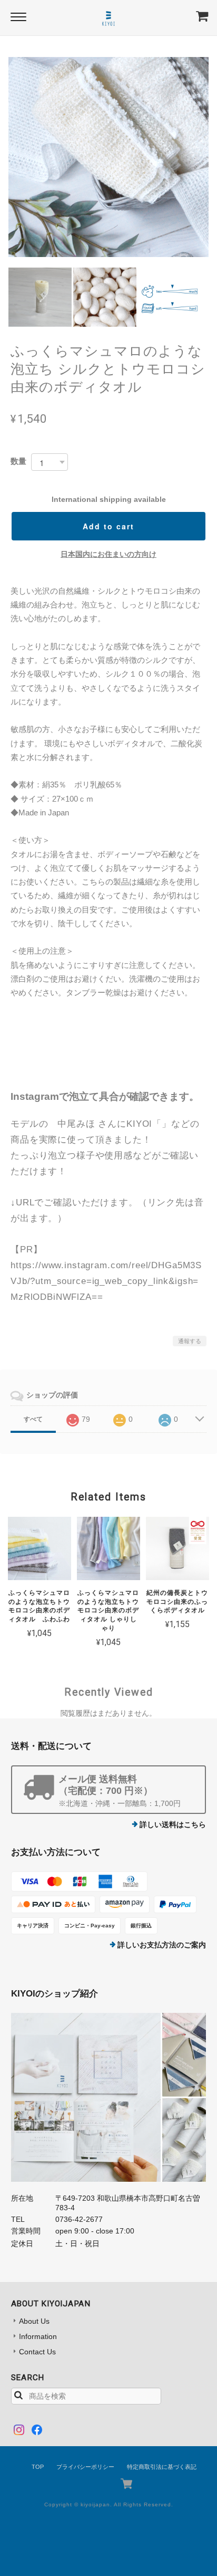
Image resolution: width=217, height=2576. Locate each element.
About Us (34, 2321)
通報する (190, 1341)
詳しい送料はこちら (173, 1824)
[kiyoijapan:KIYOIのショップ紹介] (109, 2097)
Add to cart (108, 526)
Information (38, 2336)
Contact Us (37, 2352)
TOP (38, 2467)
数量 (18, 461)
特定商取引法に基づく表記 (162, 2467)
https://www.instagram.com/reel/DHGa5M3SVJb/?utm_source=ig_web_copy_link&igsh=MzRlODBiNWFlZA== (106, 1281)
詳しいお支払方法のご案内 (162, 1945)
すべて (33, 1419)
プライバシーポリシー (85, 2467)
